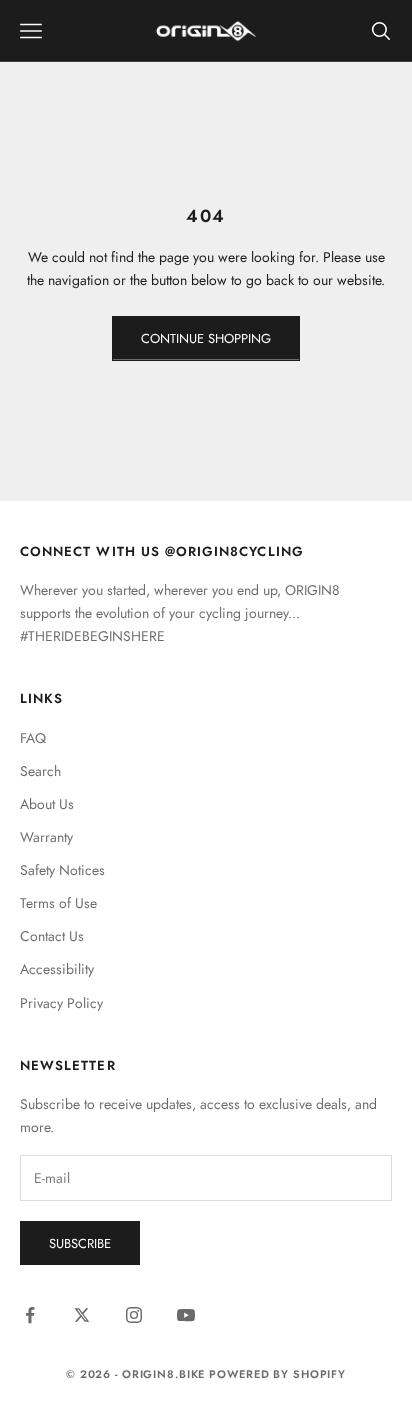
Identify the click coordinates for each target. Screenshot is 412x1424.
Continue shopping (206, 338)
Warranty (46, 837)
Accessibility (57, 969)
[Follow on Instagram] (134, 1315)
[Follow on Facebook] (30, 1315)
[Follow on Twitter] (82, 1315)
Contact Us (52, 936)
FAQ (33, 738)
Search (40, 771)
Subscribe (80, 1243)
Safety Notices (62, 870)
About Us (47, 804)
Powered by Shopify (277, 1374)
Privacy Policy (61, 1003)
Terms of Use (58, 903)
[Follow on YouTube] (186, 1315)
